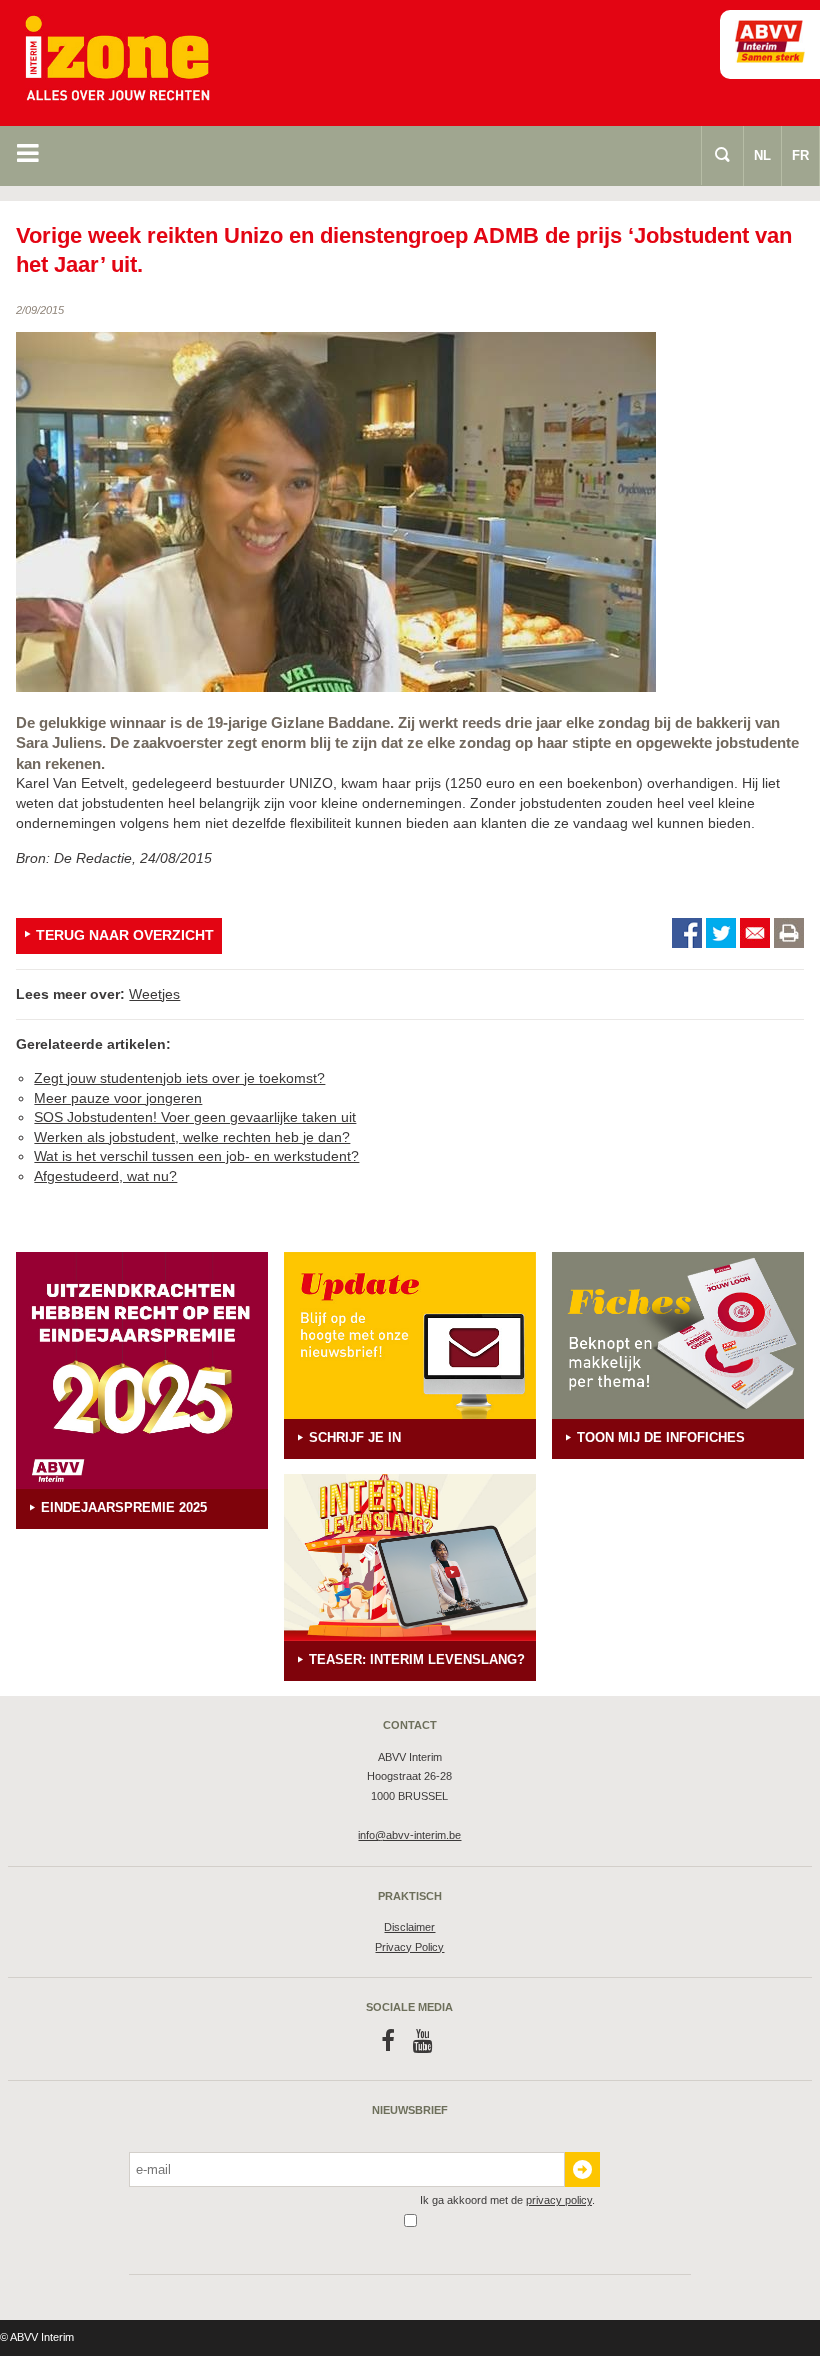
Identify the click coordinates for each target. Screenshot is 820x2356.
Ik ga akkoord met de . (507, 2200)
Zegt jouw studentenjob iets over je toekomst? (179, 1078)
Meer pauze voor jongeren (118, 1098)
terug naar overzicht (125, 935)
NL (762, 155)
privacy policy (559, 2200)
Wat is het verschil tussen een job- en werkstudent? (196, 1156)
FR (800, 155)
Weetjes (154, 994)
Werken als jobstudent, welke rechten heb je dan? (192, 1137)
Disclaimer (409, 1927)
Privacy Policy (409, 1947)
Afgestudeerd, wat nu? (105, 1176)
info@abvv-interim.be (409, 1835)
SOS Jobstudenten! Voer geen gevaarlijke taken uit (195, 1117)
